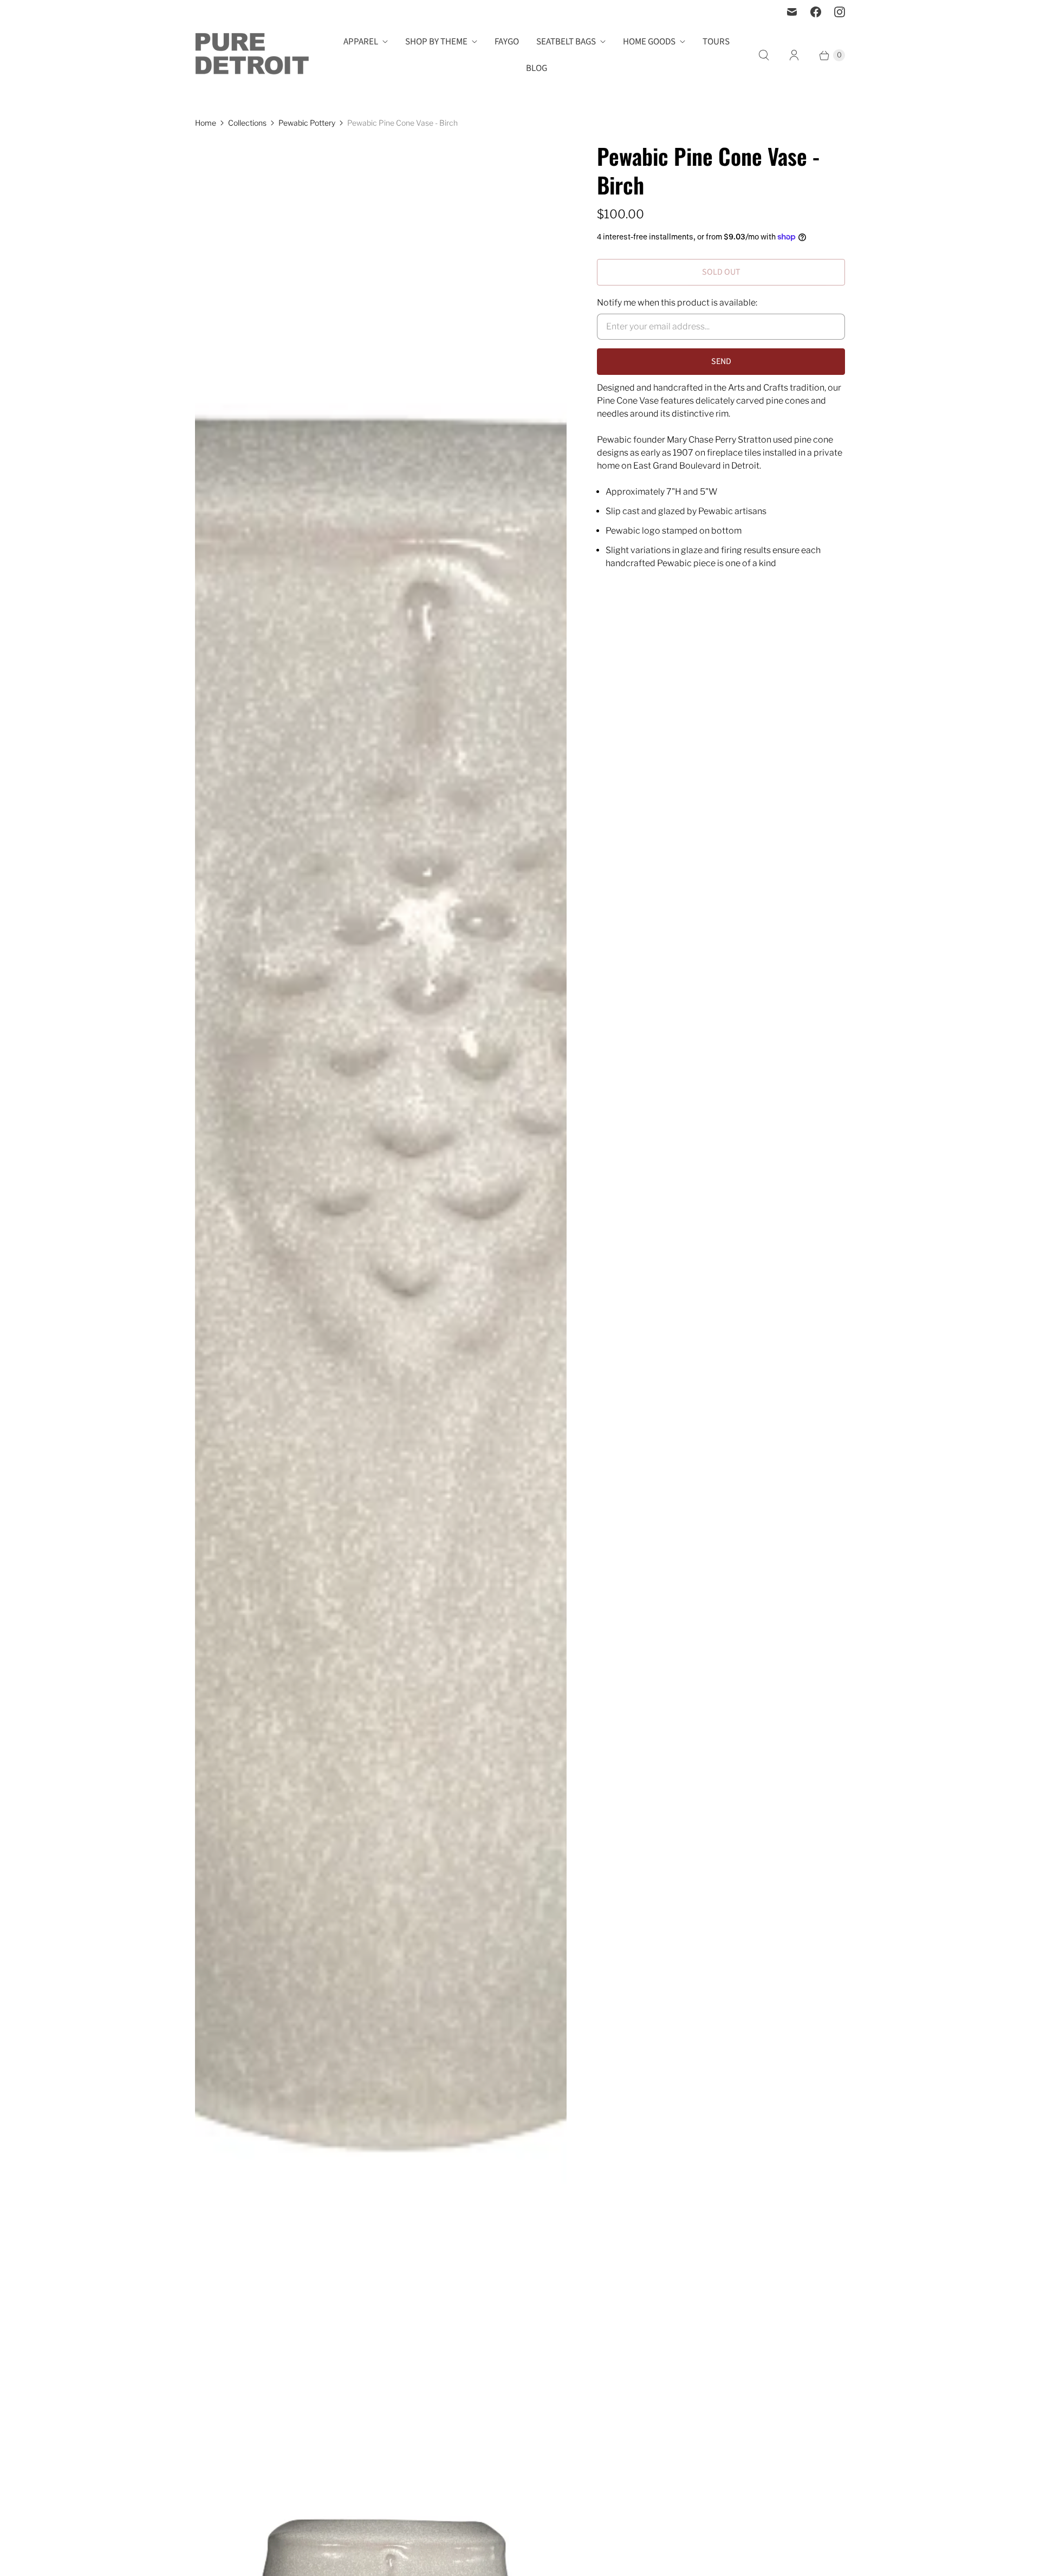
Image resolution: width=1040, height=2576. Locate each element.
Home (206, 123)
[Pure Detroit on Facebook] (816, 12)
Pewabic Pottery (307, 123)
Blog (537, 68)
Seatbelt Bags (566, 42)
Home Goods (649, 42)
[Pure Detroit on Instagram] (840, 12)
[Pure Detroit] (252, 55)
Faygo (507, 42)
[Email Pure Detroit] (792, 12)
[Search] (764, 55)
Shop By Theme (436, 42)
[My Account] (794, 55)
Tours (716, 42)
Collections (247, 123)
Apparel (361, 42)
